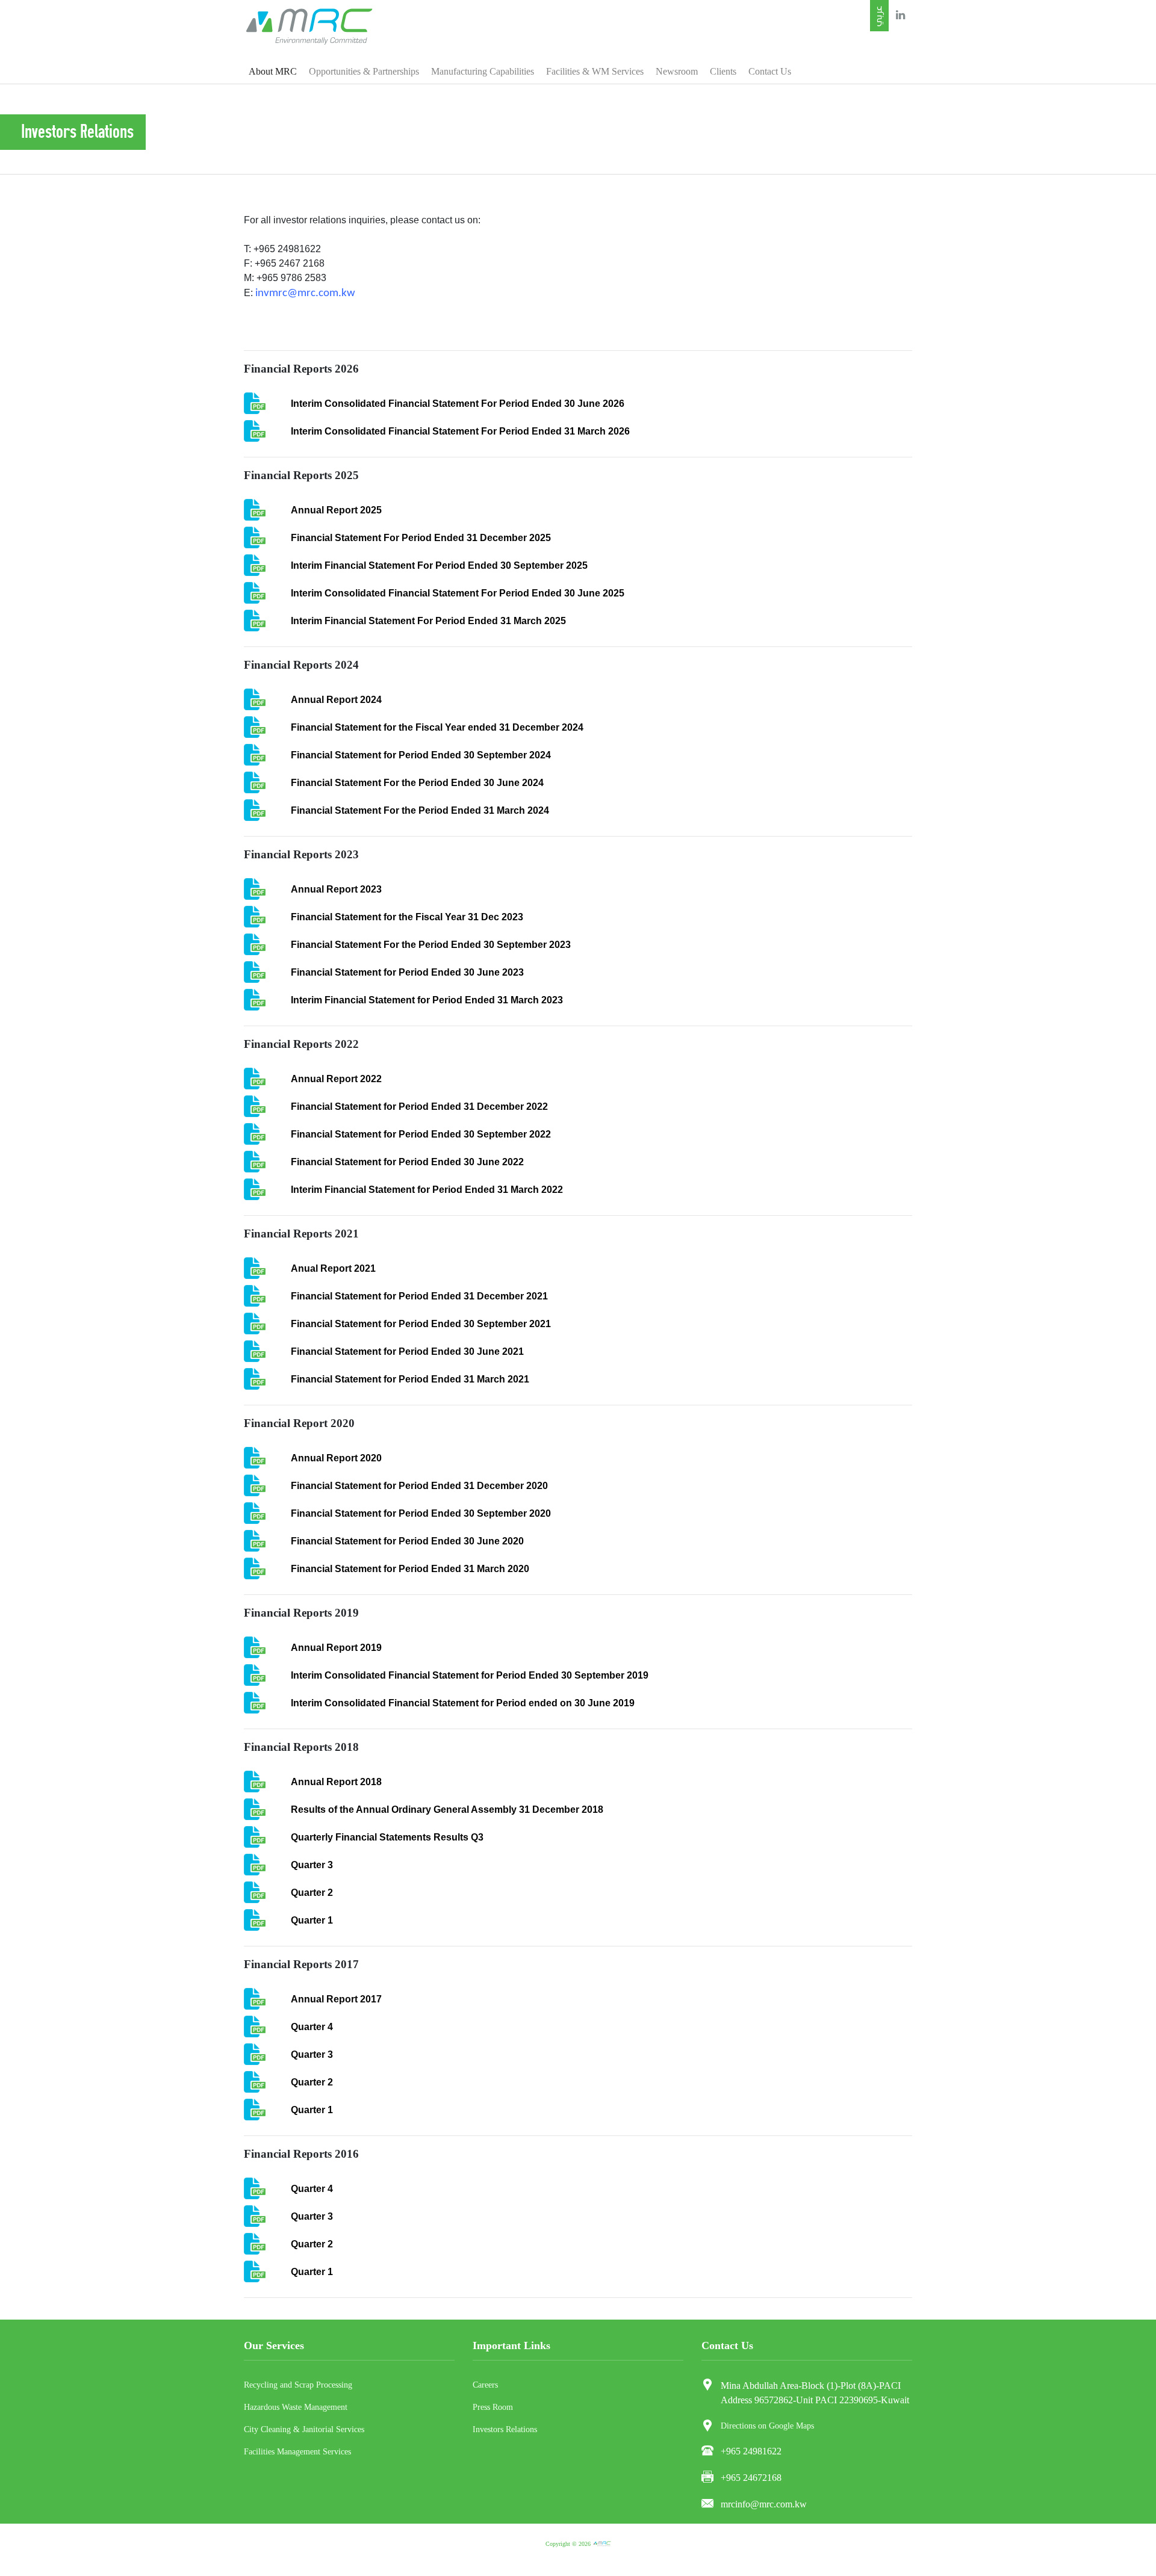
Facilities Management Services (297, 2452)
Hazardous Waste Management (296, 2407)
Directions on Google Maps (767, 2426)
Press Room (493, 2407)
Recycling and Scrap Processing (298, 2385)
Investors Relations (505, 2429)
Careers (485, 2385)
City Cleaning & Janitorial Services (304, 2429)
